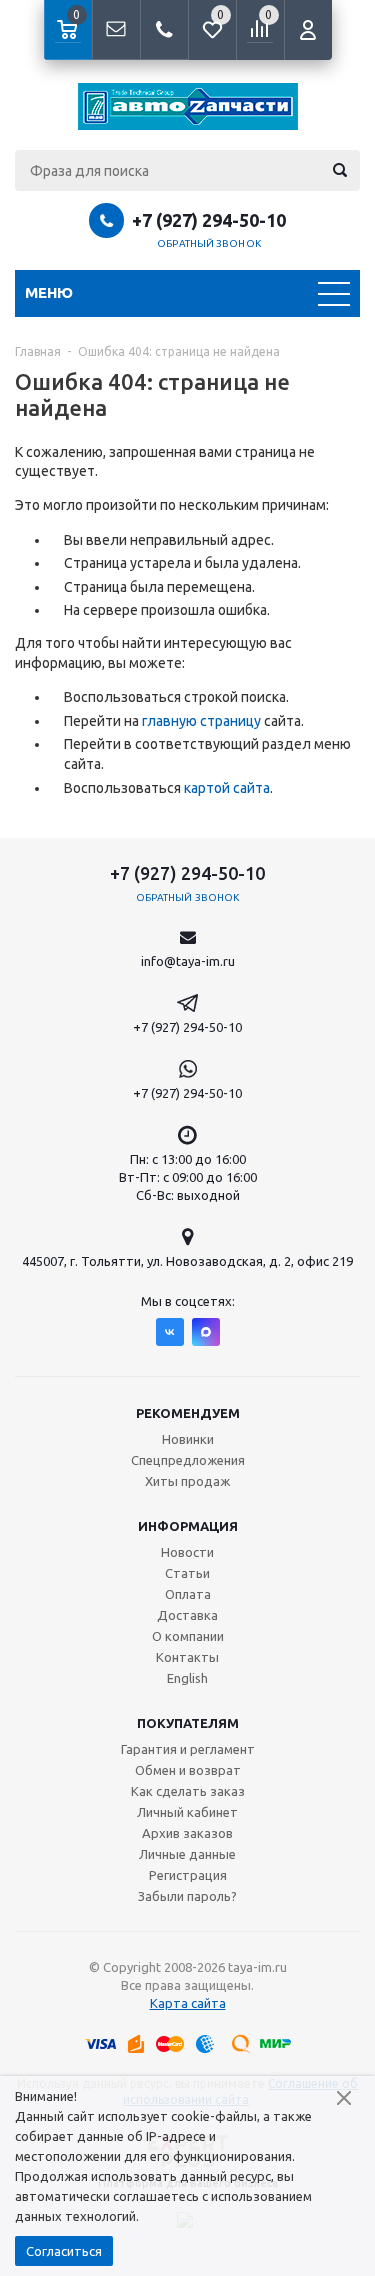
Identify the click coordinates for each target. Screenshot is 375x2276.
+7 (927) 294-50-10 (209, 220)
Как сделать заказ (188, 1791)
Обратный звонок (209, 243)
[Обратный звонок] (164, 30)
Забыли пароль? (187, 1896)
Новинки (188, 1439)
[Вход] (308, 30)
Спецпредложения (188, 1460)
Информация (188, 1526)
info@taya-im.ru (188, 961)
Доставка (187, 1615)
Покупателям (188, 1723)
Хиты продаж (187, 1481)
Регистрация (188, 1875)
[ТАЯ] (188, 106)
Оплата (188, 1594)
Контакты (187, 1657)
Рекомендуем (188, 1413)
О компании (188, 1636)
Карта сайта (188, 2003)
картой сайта (227, 788)
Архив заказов (187, 1833)
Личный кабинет (187, 1812)
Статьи (187, 1573)
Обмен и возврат (188, 1770)
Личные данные (187, 1854)
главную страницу (201, 721)
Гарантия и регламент (188, 1749)
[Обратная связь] (116, 30)
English (187, 1678)
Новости (187, 1552)
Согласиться (64, 2251)
